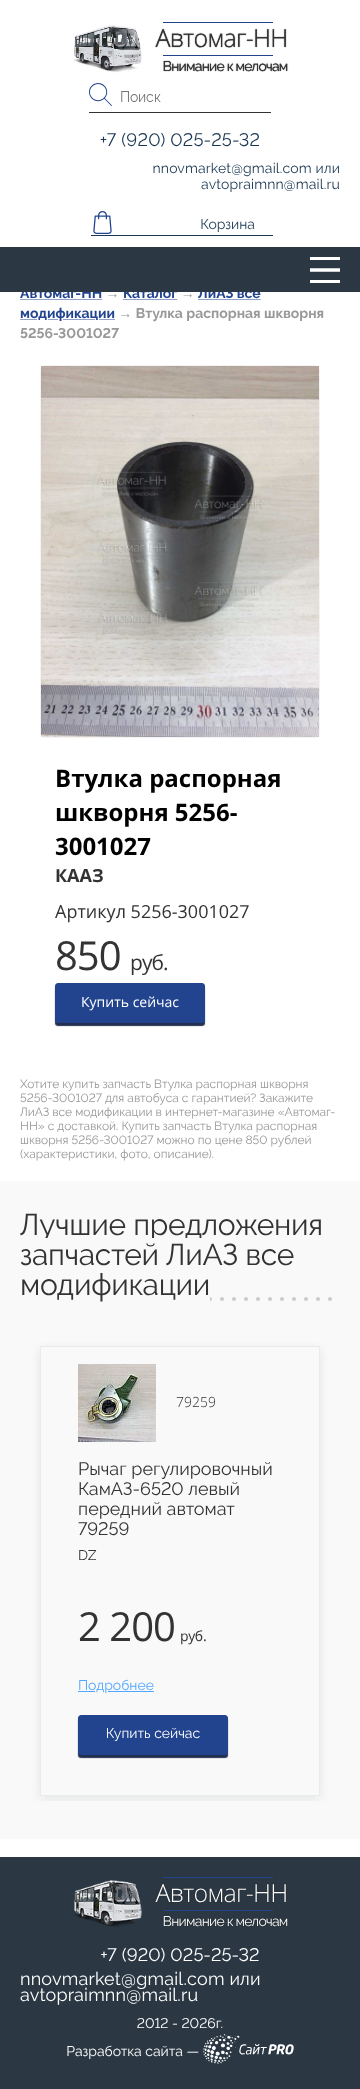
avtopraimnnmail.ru (109, 1995)
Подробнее (116, 1686)
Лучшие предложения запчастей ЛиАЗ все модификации (171, 1255)
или (140, 1988)
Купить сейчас (130, 1002)
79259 (196, 1403)
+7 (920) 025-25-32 (180, 1955)
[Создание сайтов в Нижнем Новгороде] (248, 2052)
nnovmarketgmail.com (122, 1979)
